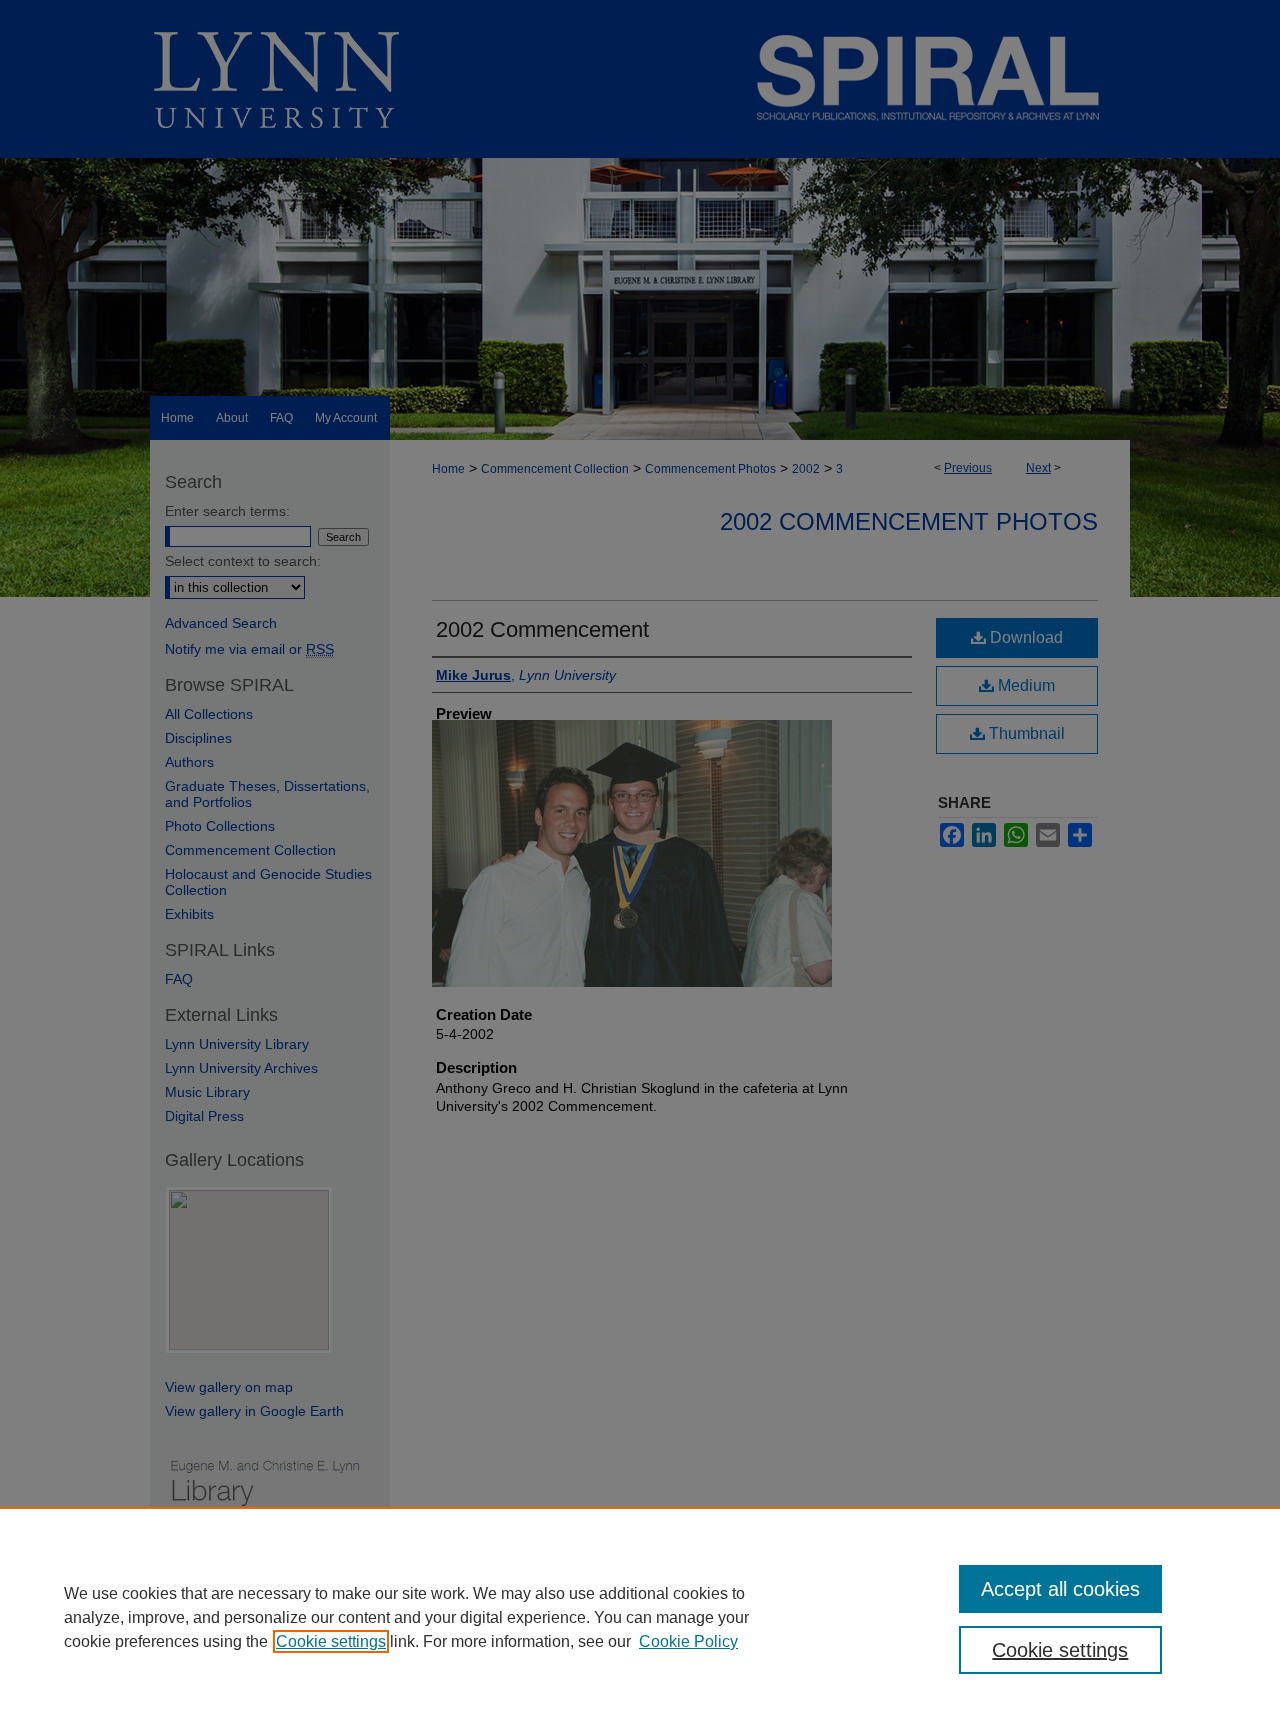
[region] (640, 1617)
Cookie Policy (688, 1641)
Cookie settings (331, 1641)
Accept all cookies (1060, 1589)
